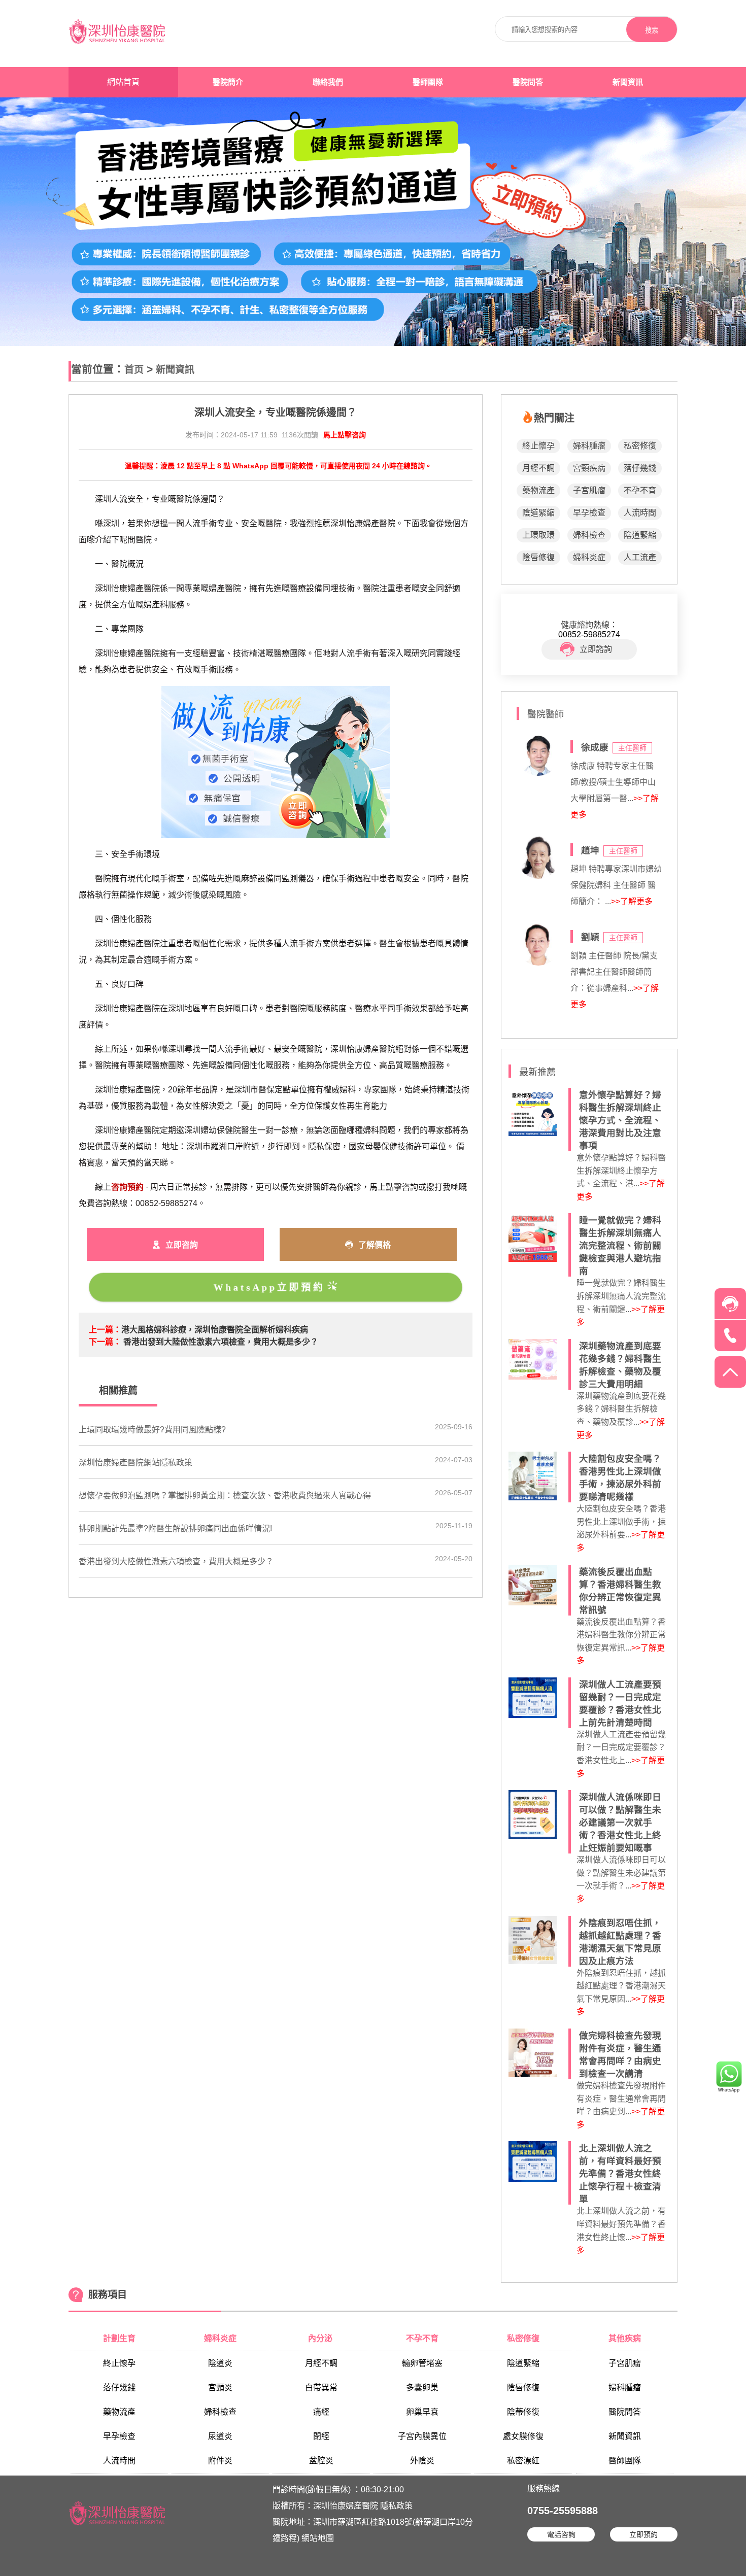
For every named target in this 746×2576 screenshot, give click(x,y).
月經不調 (538, 468)
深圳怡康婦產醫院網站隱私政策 (135, 1463)
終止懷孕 (538, 446)
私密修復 (640, 446)
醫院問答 (528, 82)
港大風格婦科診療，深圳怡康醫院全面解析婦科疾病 (215, 1330)
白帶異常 (321, 2388)
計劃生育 (119, 2338)
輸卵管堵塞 (422, 2363)
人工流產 (640, 557)
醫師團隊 (428, 82)
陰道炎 (220, 2363)
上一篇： (105, 1330)
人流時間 (640, 513)
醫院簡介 (228, 82)
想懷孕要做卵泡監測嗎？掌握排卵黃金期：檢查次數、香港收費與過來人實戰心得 (225, 1496)
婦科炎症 (589, 557)
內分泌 (321, 2338)
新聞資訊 (628, 82)
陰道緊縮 (538, 513)
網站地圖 (318, 2538)
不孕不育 (640, 490)
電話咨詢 (561, 2534)
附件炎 (220, 2461)
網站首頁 (123, 82)
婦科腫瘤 (589, 446)
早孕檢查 (589, 513)
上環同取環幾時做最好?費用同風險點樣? (152, 1430)
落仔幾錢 (640, 468)
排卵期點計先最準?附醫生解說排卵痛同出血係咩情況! (175, 1529)
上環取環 (538, 535)
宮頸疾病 (589, 468)
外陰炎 (422, 2461)
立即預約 (643, 2534)
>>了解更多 (632, 901)
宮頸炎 (220, 2388)
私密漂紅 (523, 2461)
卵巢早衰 (422, 2412)
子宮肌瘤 (589, 490)
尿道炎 (220, 2436)
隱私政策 (396, 2506)
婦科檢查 (589, 535)
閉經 (321, 2436)
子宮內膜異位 (422, 2436)
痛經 (321, 2412)
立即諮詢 (596, 649)
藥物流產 (538, 490)
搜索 (652, 30)
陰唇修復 (538, 557)
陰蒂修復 (523, 2412)
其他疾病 (625, 2338)
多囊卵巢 (422, 2388)
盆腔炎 (321, 2461)
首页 (134, 370)
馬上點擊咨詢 (345, 435)
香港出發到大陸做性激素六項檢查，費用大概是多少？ (221, 1342)
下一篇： (105, 1342)
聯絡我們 (328, 82)
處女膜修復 (523, 2436)
